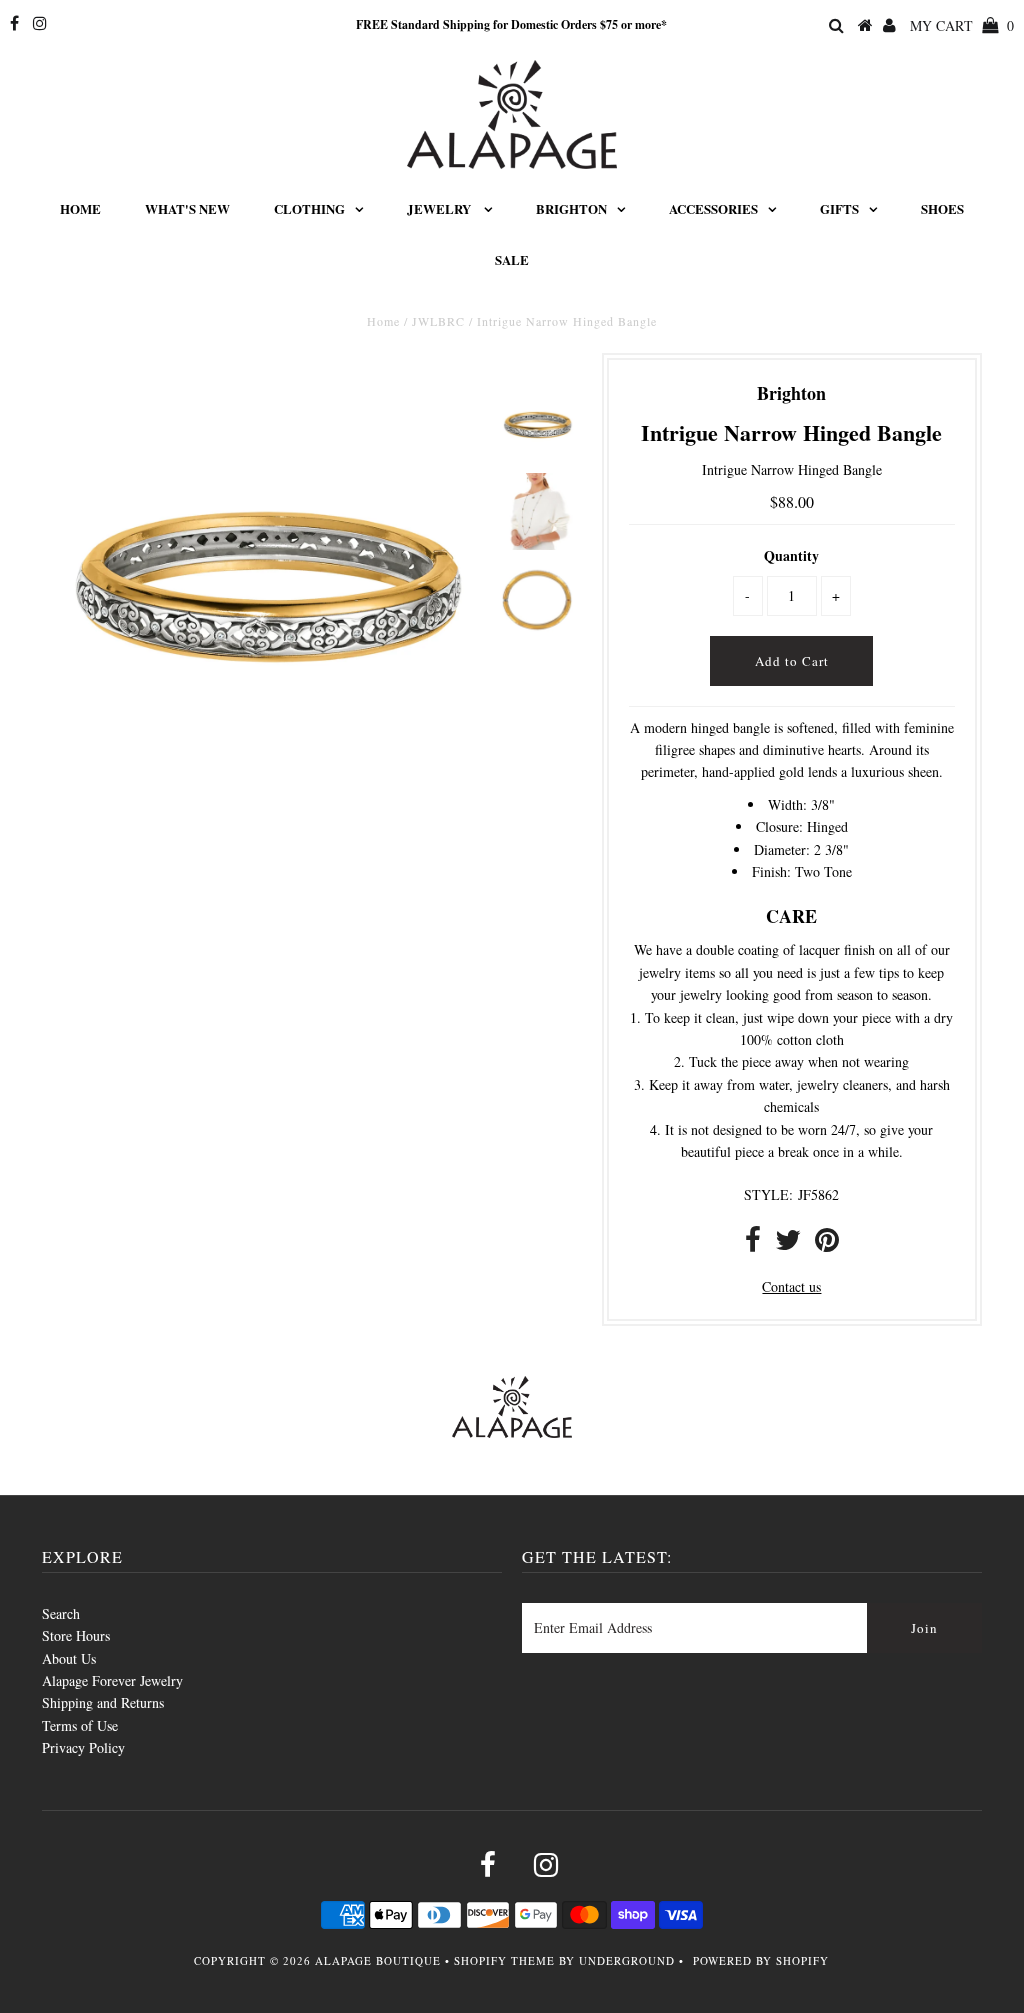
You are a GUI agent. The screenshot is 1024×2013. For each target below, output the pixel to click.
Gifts (839, 208)
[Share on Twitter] (788, 1244)
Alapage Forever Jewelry (112, 1680)
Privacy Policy (83, 1747)
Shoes (942, 208)
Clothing (309, 208)
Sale (512, 259)
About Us (69, 1658)
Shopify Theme (504, 1960)
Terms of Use (80, 1725)
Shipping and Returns (103, 1702)
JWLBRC (438, 321)
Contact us (791, 1286)
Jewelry (440, 208)
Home (80, 208)
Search (61, 1613)
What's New (187, 208)
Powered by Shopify (761, 1960)
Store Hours (76, 1635)
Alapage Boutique (378, 1960)
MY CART (962, 25)
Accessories (713, 208)
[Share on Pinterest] (827, 1244)
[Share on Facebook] (753, 1244)
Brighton (571, 208)
